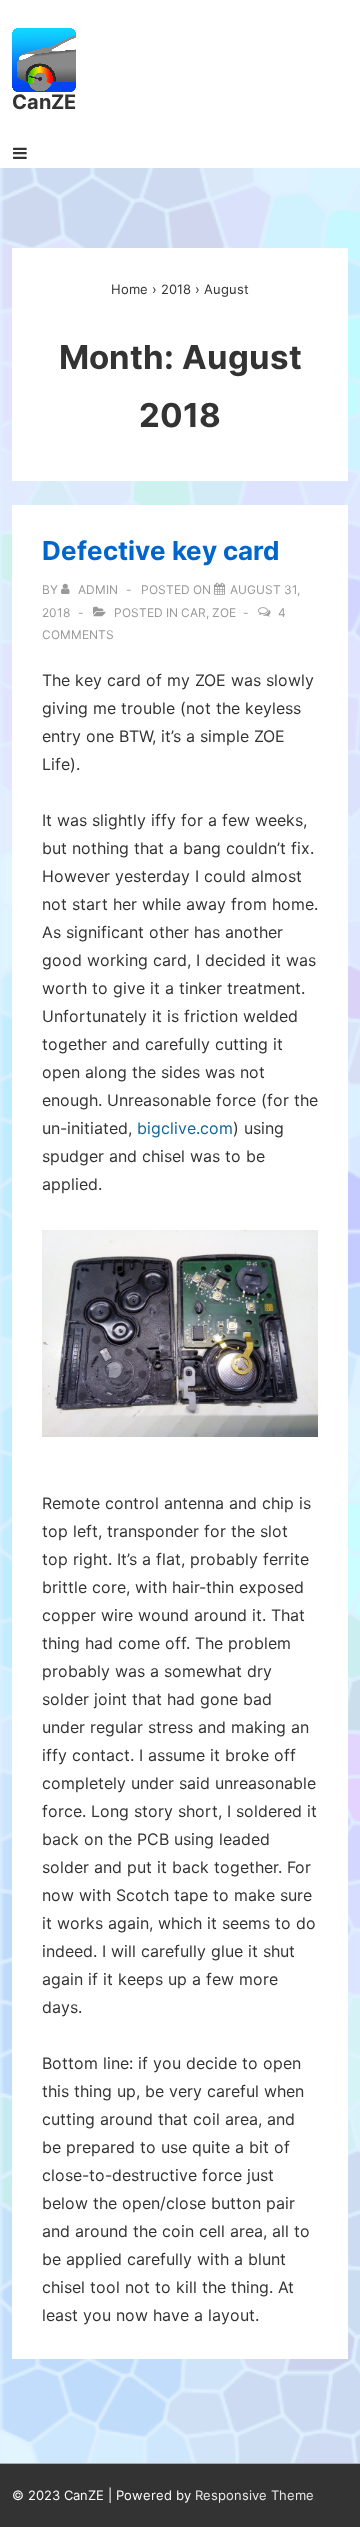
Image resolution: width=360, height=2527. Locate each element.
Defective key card (161, 550)
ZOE (224, 612)
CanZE (44, 102)
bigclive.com (185, 1128)
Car (193, 612)
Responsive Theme (254, 2495)
